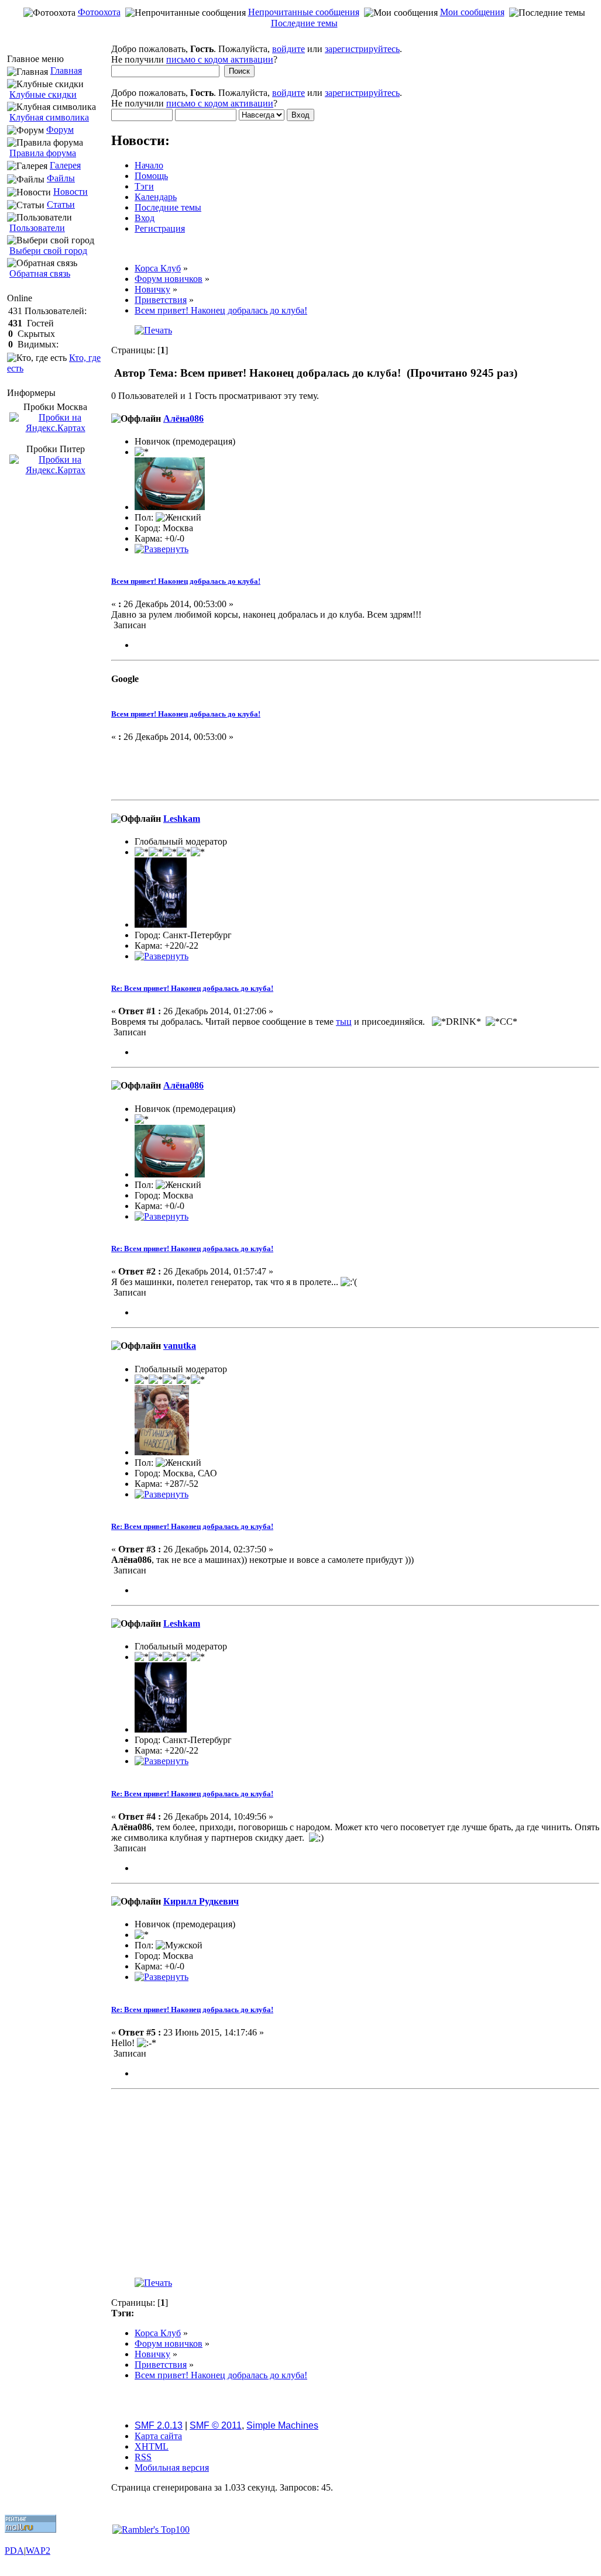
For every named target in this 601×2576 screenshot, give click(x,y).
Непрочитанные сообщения (304, 12)
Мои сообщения (472, 12)
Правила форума (43, 153)
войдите (289, 49)
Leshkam (182, 819)
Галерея (65, 165)
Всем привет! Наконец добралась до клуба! (186, 581)
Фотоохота (99, 12)
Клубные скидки (43, 94)
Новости (71, 192)
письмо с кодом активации (220, 59)
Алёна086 (183, 419)
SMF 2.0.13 (159, 2425)
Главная (66, 70)
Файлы (61, 178)
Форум (60, 130)
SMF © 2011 (216, 2425)
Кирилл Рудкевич (201, 1901)
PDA (14, 2551)
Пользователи (37, 228)
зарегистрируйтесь (362, 49)
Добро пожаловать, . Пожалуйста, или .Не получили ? (257, 54)
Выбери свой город (48, 251)
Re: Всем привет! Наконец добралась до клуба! (192, 988)
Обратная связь (40, 273)
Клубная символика (49, 117)
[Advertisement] (303, 38)
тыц (344, 1022)
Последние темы (304, 23)
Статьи (61, 204)
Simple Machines (282, 2425)
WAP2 (38, 2551)
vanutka (180, 1346)
